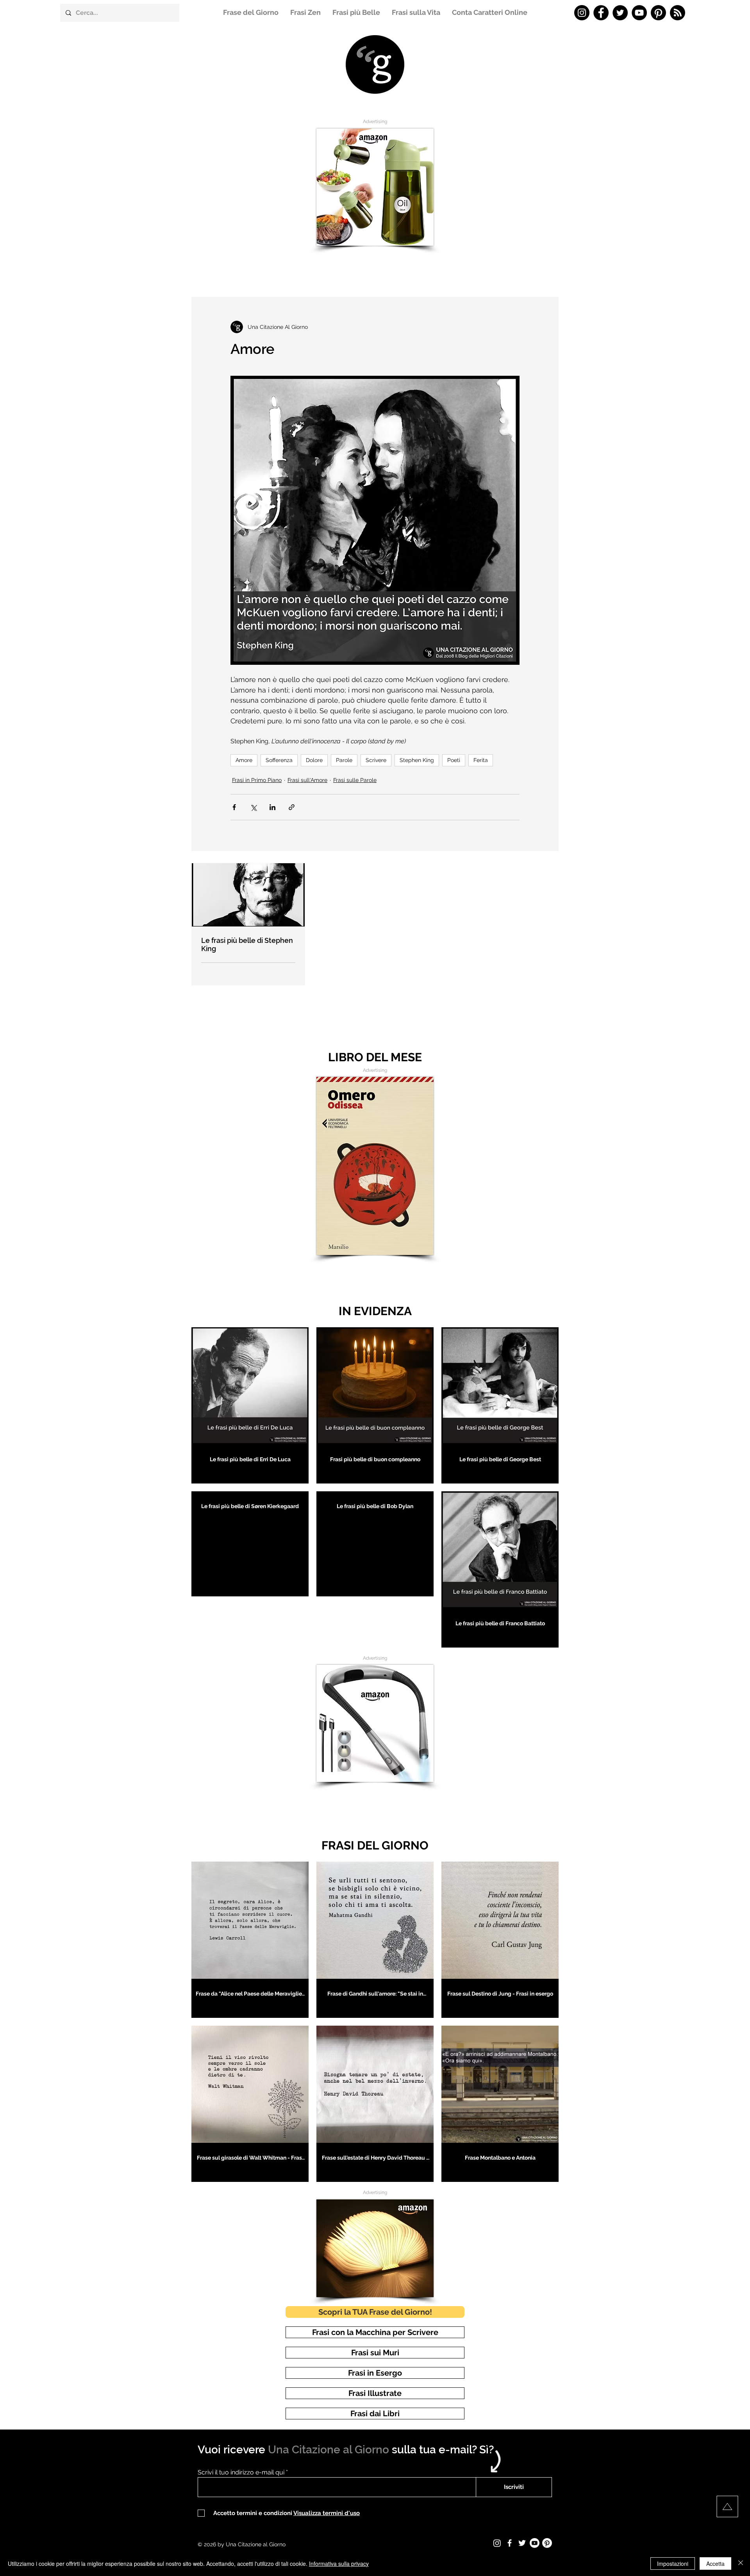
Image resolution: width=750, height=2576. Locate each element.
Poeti (454, 760)
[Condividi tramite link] (292, 807)
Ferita (481, 760)
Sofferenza (279, 760)
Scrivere (376, 760)
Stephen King (417, 760)
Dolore (314, 760)
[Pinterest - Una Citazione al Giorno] (658, 13)
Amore (244, 760)
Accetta (715, 2564)
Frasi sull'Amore (307, 780)
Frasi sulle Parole (355, 780)
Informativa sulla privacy (339, 2564)
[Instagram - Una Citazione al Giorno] (582, 13)
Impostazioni (673, 2564)
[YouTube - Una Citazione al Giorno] (639, 13)
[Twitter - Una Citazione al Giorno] (620, 13)
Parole (344, 760)
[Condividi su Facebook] (234, 807)
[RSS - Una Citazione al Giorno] (678, 13)
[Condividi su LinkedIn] (272, 807)
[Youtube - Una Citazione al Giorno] (535, 2543)
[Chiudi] (741, 2564)
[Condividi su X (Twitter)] (253, 807)
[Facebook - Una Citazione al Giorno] (601, 13)
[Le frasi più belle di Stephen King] (248, 895)
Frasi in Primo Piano (257, 780)
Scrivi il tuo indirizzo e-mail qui (241, 2472)
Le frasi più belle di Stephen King (247, 944)
